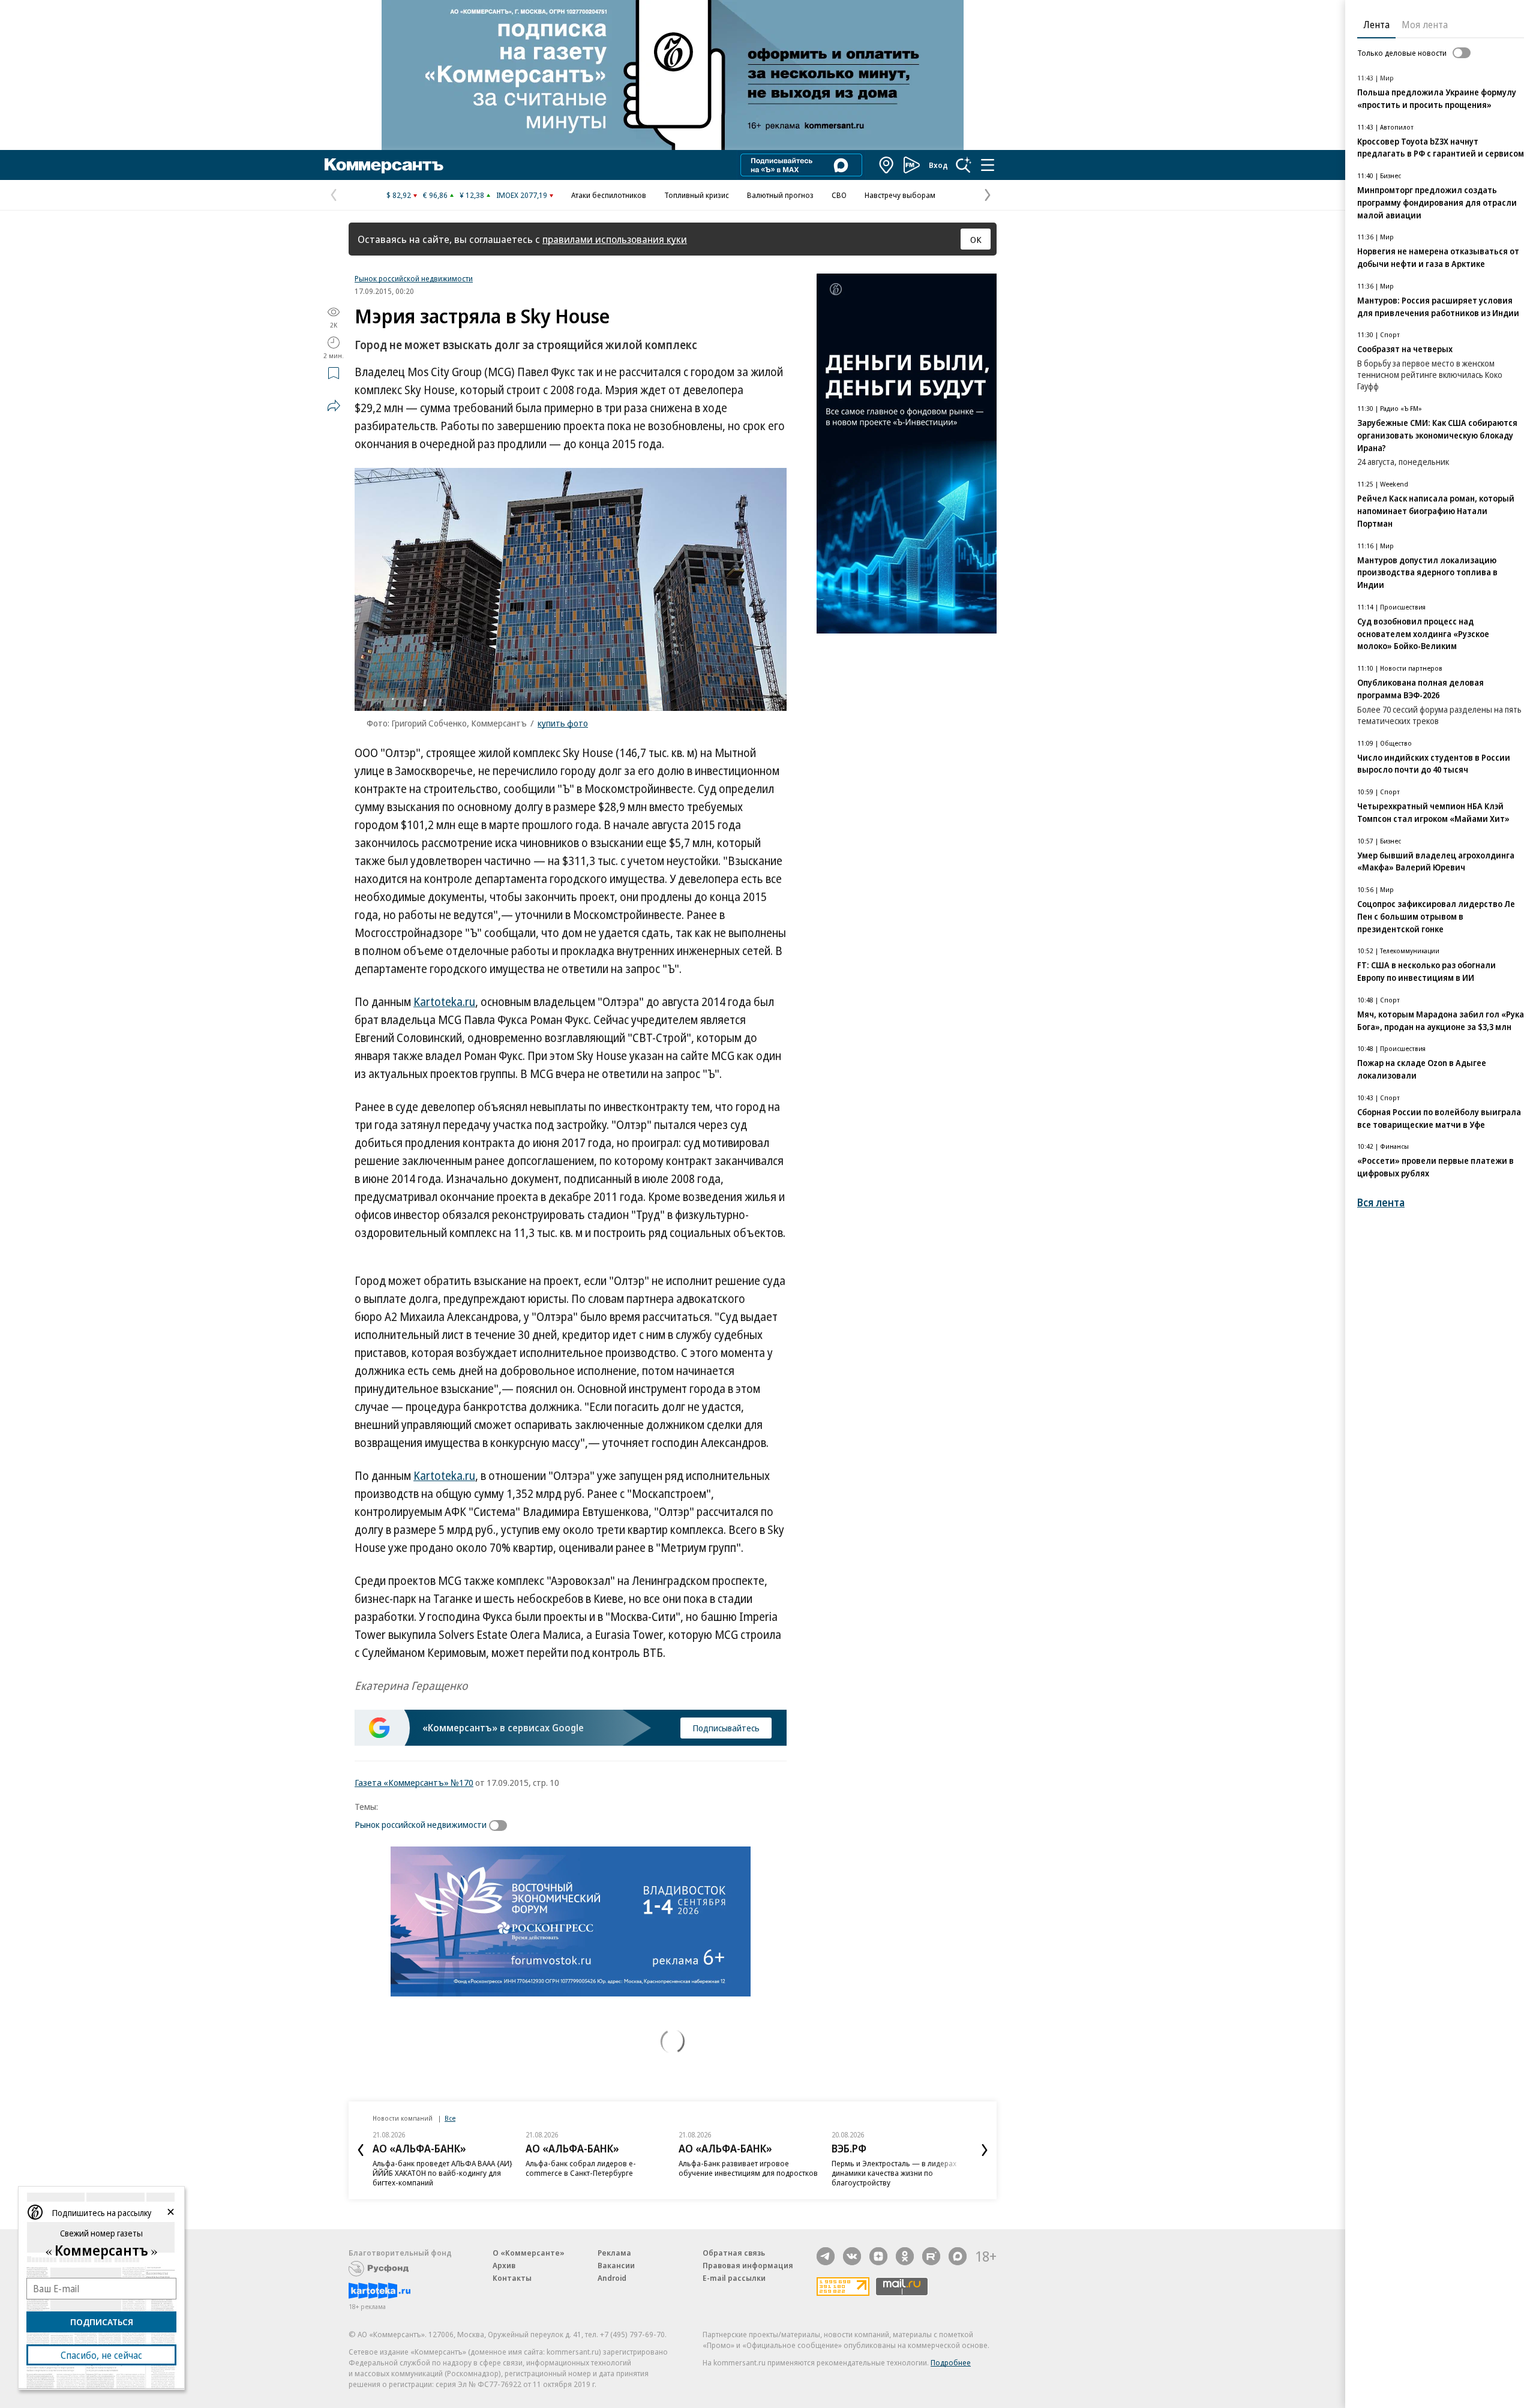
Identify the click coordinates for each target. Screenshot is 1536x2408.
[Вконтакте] (852, 2256)
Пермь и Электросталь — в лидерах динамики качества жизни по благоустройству (894, 2173)
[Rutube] (931, 2256)
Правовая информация (748, 2265)
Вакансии (616, 2265)
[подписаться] (501, 1825)
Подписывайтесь (726, 1728)
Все (450, 2118)
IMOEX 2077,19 (522, 195)
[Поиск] (964, 165)
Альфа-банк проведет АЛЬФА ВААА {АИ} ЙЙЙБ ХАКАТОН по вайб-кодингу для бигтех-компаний (442, 2173)
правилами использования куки (615, 239)
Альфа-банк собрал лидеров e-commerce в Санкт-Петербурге (581, 2168)
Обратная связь (734, 2253)
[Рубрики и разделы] (988, 165)
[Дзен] (878, 2256)
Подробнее (951, 2362)
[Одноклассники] (905, 2256)
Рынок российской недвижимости (414, 278)
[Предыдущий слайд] (361, 2150)
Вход (938, 165)
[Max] (958, 2256)
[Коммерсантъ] (384, 165)
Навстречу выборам (900, 195)
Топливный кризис (697, 195)
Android (612, 2278)
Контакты (512, 2278)
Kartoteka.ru (444, 1002)
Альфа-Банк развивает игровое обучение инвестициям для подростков (748, 2168)
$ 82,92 (399, 195)
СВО (839, 195)
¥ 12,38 (472, 195)
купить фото (563, 723)
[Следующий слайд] (985, 2150)
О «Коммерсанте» (529, 2253)
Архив (504, 2265)
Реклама (614, 2253)
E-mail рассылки (734, 2278)
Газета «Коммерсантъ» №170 (414, 1782)
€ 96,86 (435, 195)
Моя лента (1425, 25)
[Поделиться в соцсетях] (334, 406)
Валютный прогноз (780, 195)
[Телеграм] (826, 2256)
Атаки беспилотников (609, 195)
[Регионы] (887, 165)
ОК (976, 239)
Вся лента (1381, 1203)
